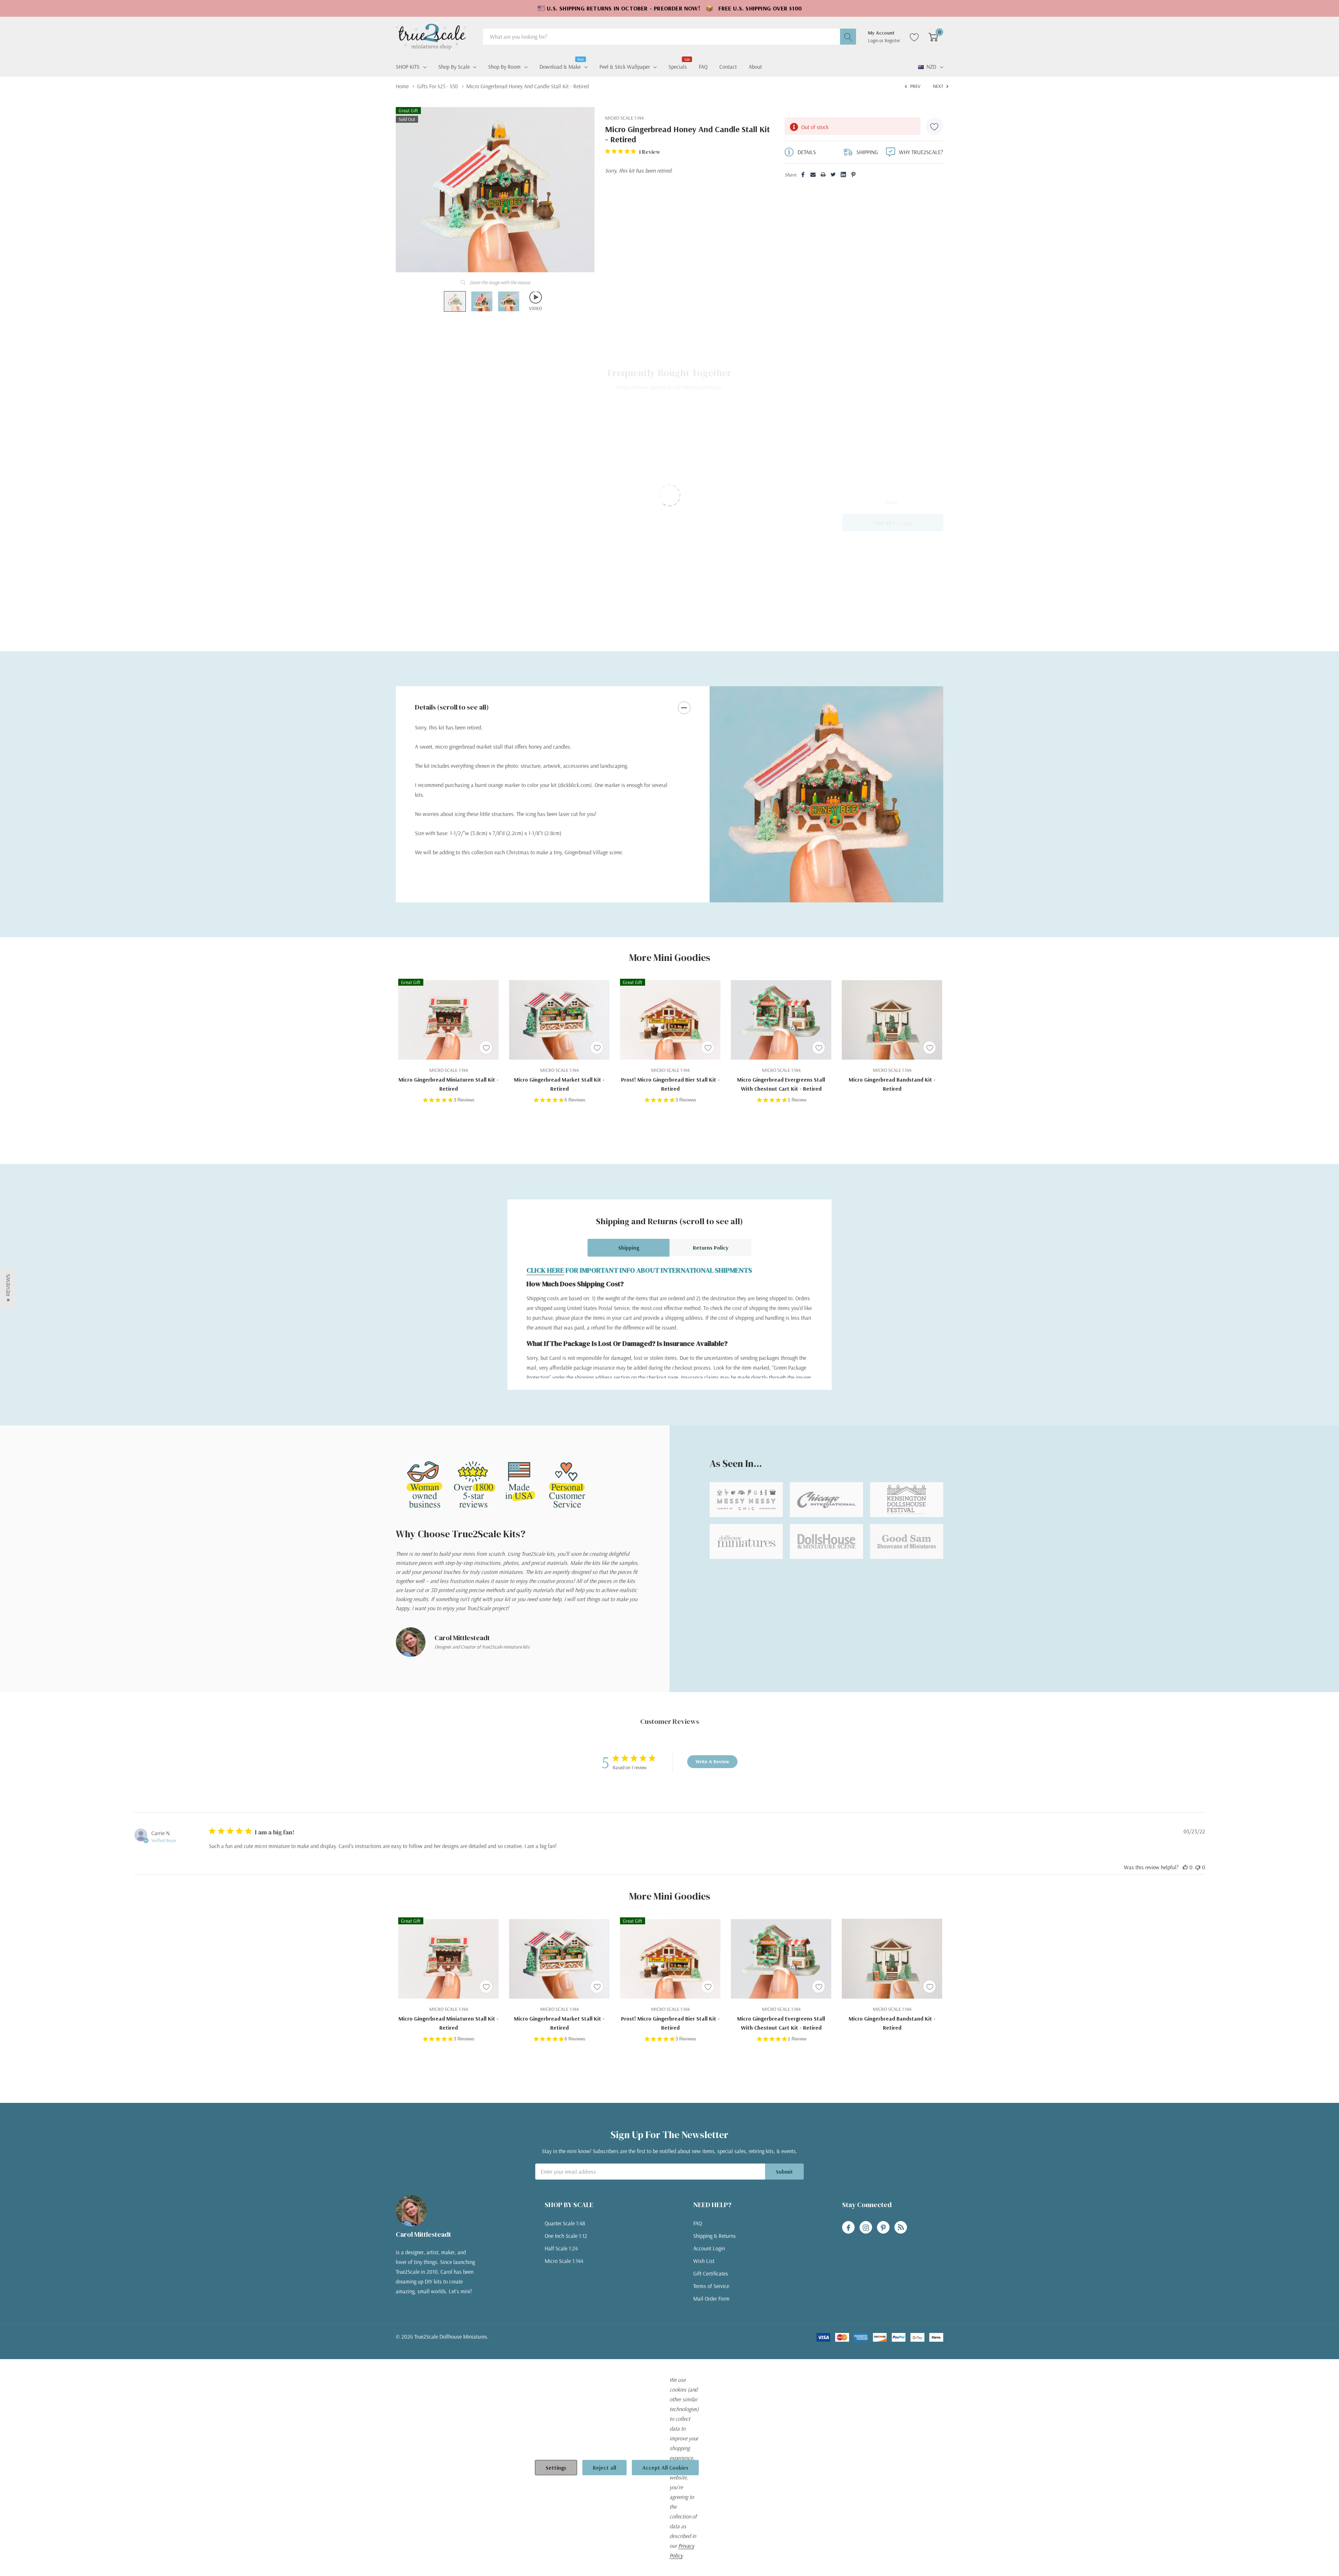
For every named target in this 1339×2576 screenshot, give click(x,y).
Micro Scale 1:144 (564, 2261)
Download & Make (560, 66)
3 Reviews (464, 1100)
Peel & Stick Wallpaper (625, 67)
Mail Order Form (711, 2298)
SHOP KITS (408, 67)
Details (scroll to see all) (452, 707)
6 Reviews (575, 1100)
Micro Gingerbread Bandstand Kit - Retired (892, 1084)
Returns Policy (711, 1248)
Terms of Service (711, 2286)
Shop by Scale (454, 67)
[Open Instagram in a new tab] (866, 2228)
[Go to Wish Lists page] (914, 37)
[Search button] (848, 37)
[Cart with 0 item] (933, 37)
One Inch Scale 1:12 (566, 2236)
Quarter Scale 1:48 (565, 2223)
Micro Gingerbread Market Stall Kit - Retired (559, 1084)
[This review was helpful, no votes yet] (1185, 1867)
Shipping (629, 1248)
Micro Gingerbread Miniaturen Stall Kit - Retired (449, 1084)
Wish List (704, 2261)
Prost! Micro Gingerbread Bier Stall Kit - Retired (670, 1084)
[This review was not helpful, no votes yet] (1198, 1867)
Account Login (709, 2248)
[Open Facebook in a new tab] (848, 2228)
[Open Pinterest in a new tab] (883, 2228)
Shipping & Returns (714, 2236)
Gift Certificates (711, 2273)
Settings (556, 2468)
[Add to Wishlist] (935, 126)
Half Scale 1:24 (561, 2248)
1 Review (797, 1100)
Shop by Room (504, 67)
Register (892, 40)
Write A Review (712, 1761)
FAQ (698, 2223)
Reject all (604, 2468)
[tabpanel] (826, 794)
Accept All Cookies (665, 2468)
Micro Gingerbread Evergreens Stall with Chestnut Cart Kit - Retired (781, 1084)
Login (874, 40)
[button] (8, 1288)
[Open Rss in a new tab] (901, 2228)
